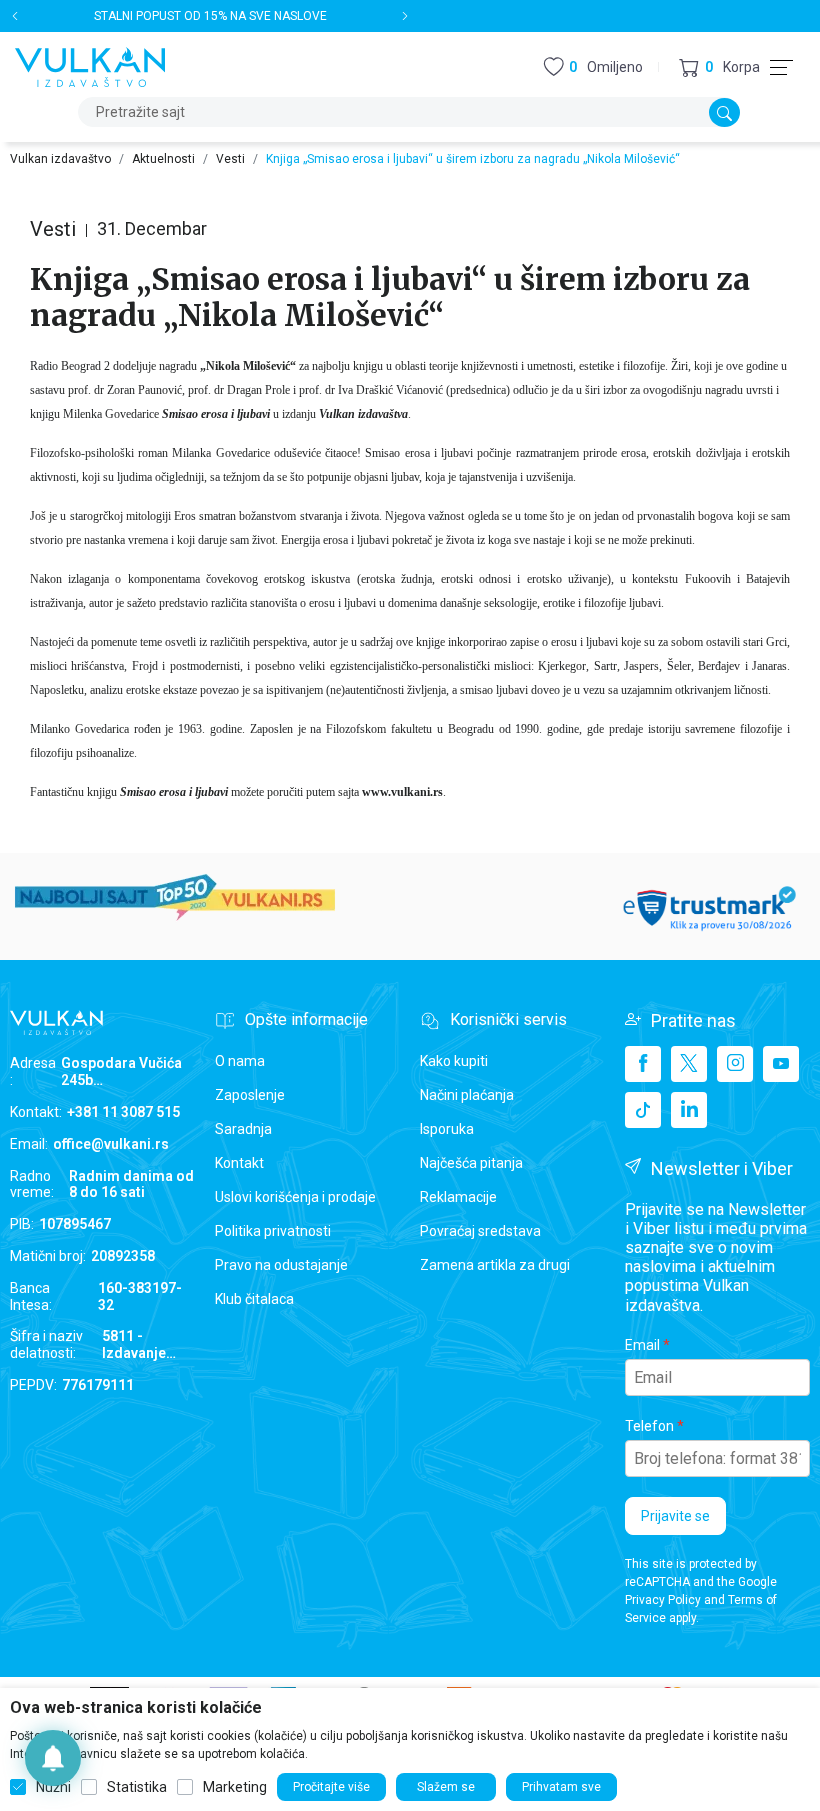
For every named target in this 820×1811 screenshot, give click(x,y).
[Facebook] (643, 1064)
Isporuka (447, 1129)
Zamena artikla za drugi (495, 1265)
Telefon (649, 1426)
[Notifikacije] (53, 1758)
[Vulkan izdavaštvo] (90, 65)
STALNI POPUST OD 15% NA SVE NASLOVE (210, 16)
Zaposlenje (250, 1095)
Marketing (235, 1787)
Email (642, 1345)
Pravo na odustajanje (281, 1265)
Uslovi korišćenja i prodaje (295, 1197)
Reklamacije (458, 1197)
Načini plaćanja (467, 1095)
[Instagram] (735, 1064)
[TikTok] (643, 1110)
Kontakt (239, 1163)
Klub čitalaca (254, 1299)
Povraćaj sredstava (480, 1231)
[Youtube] (781, 1064)
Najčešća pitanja (471, 1163)
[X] (689, 1064)
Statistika (137, 1787)
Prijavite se (675, 1516)
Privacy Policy (663, 1600)
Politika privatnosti (273, 1231)
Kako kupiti (454, 1061)
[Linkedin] (689, 1110)
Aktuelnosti (163, 159)
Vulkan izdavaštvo (60, 159)
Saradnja (243, 1129)
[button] (719, 67)
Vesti (230, 159)
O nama (240, 1061)
